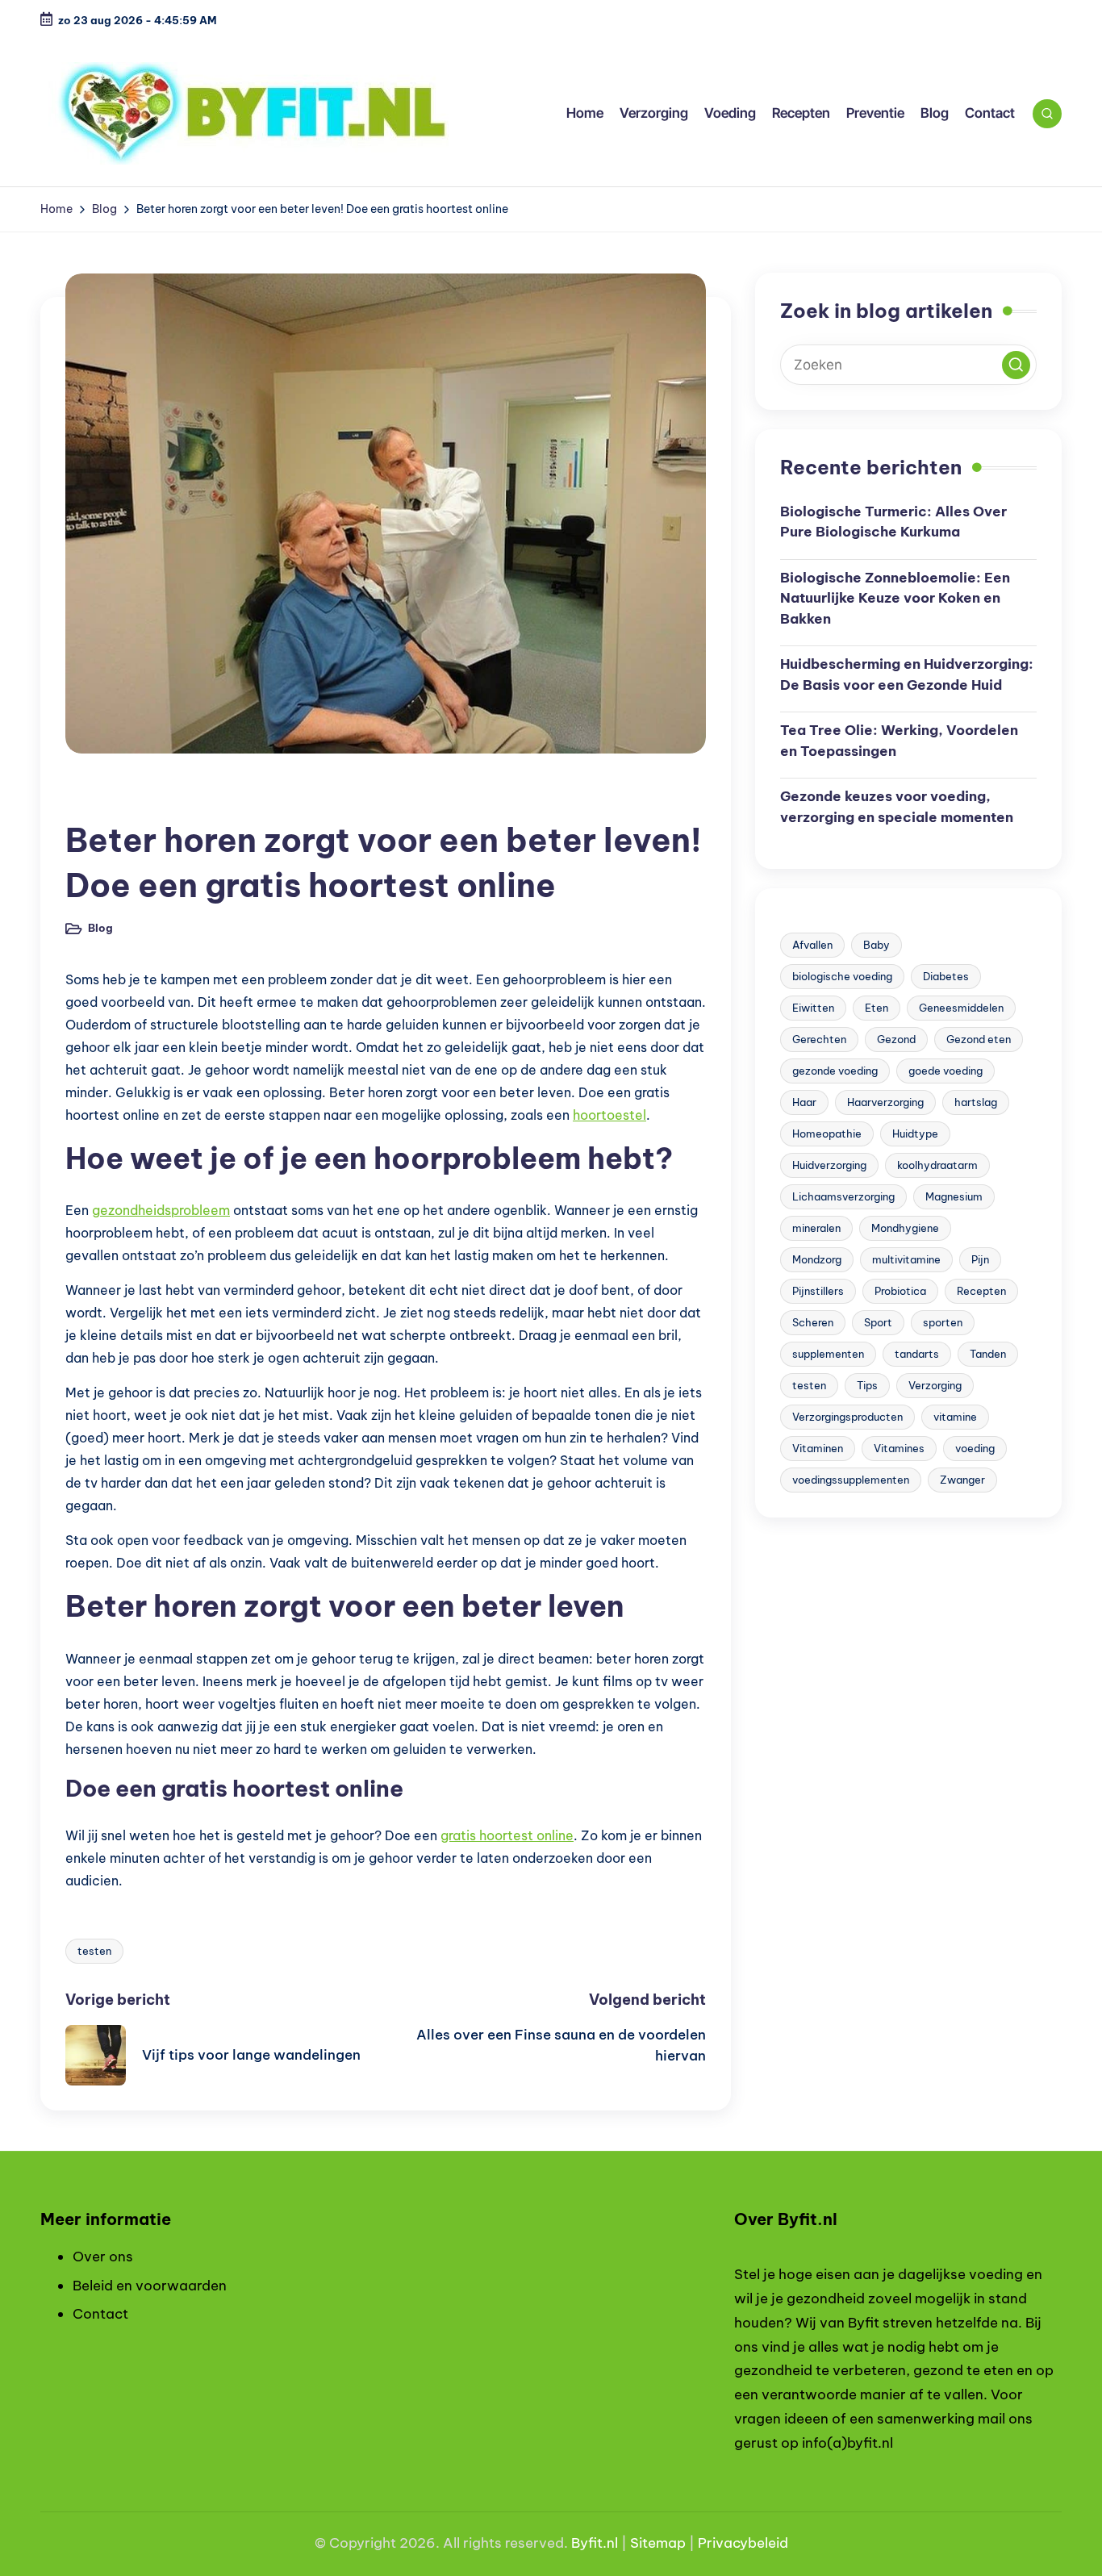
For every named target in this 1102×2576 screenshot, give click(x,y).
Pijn (980, 1259)
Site (643, 2543)
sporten (943, 1322)
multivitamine (906, 1259)
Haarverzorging (885, 1102)
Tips (867, 1385)
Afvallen (812, 945)
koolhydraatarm (937, 1165)
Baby (877, 945)
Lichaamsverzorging (843, 1196)
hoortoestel (609, 1115)
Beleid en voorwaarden (150, 2286)
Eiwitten (813, 1008)
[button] (1016, 365)
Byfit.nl (595, 2543)
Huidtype (915, 1134)
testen (94, 1951)
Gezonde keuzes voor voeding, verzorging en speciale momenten (897, 807)
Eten (877, 1008)
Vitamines (899, 1448)
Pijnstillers (818, 1291)
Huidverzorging (829, 1165)
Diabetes (946, 976)
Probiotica (900, 1291)
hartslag (976, 1102)
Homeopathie (827, 1134)
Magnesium (954, 1196)
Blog (91, 797)
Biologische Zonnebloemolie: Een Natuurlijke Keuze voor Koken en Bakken (895, 598)
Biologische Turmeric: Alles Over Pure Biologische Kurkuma (893, 522)
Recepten (981, 1291)
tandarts (917, 1354)
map (671, 2543)
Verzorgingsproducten (847, 1417)
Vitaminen (818, 1448)
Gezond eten (979, 1039)
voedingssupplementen (851, 1480)
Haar (804, 1102)
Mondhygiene (905, 1228)
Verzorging (935, 1385)
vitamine (955, 1417)
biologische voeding (842, 976)
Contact (100, 2314)
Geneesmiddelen (961, 1008)
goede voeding (945, 1071)
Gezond (896, 1039)
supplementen (828, 1354)
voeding (975, 1448)
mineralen (816, 1228)
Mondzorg (817, 1259)
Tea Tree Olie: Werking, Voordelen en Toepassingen (899, 741)
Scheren (813, 1322)
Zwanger (962, 1480)
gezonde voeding (835, 1071)
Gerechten (819, 1039)
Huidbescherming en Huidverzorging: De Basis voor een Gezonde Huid (907, 674)
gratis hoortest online (507, 1835)
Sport (878, 1322)
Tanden (988, 1354)
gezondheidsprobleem (161, 1210)
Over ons (103, 2257)
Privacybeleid (743, 2543)
